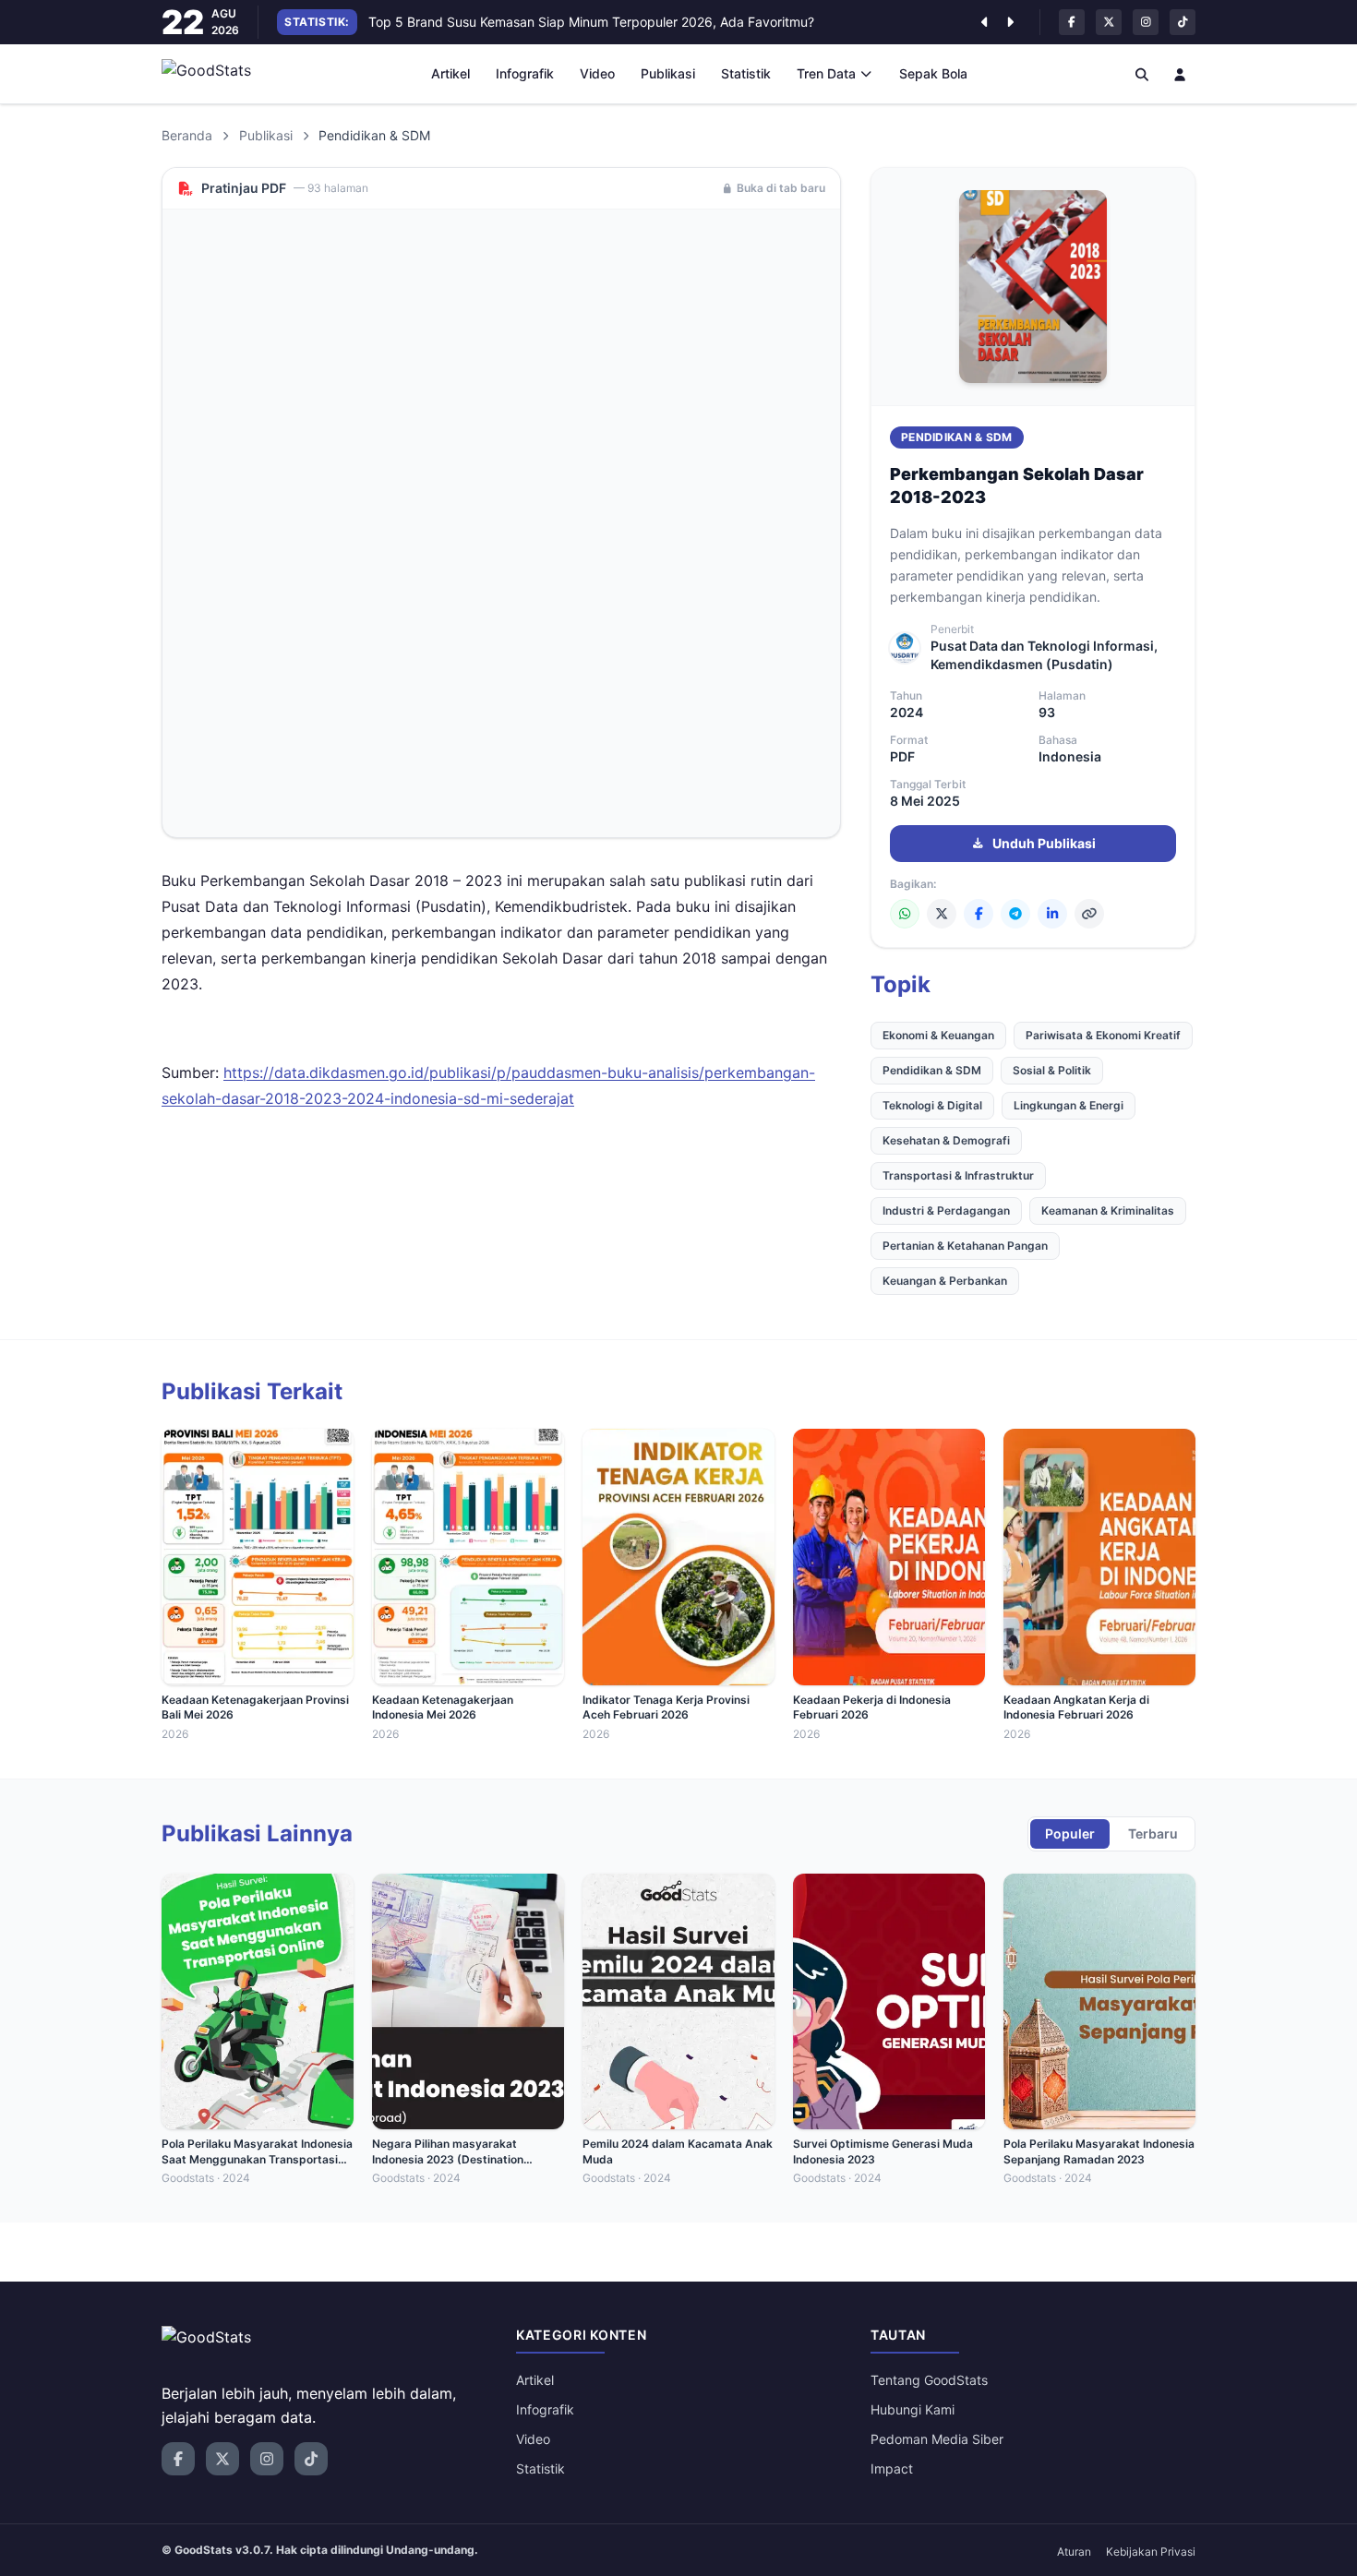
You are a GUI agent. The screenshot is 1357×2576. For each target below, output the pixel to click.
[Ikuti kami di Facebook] (1072, 22)
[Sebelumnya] (984, 22)
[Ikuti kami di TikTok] (1183, 22)
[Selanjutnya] (1010, 22)
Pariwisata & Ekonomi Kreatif (1103, 1035)
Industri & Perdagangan (946, 1210)
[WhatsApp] (905, 914)
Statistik (746, 73)
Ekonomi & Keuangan (938, 1035)
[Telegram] (1015, 914)
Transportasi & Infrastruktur (958, 1175)
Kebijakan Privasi (1151, 2552)
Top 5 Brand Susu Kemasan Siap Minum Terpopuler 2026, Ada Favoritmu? (591, 22)
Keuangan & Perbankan (945, 1281)
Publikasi (668, 73)
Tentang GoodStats (929, 2380)
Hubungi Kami (913, 2409)
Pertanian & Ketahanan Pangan (965, 1246)
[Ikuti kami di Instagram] (1146, 22)
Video (597, 73)
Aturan (1074, 2552)
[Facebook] (979, 914)
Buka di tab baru (781, 188)
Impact (892, 2468)
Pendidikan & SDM (957, 437)
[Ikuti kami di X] (1109, 22)
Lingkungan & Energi (1069, 1105)
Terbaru (1153, 1833)
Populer (1070, 1833)
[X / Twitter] (942, 914)
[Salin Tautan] (1089, 914)
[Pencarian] (1142, 74)
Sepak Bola (933, 73)
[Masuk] (1181, 74)
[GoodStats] (216, 74)
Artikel (450, 73)
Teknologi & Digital (932, 1105)
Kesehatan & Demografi (946, 1140)
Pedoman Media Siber (937, 2439)
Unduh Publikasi (1044, 843)
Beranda (187, 135)
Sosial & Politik (1052, 1070)
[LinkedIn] (1052, 914)
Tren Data (826, 73)
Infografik (525, 73)
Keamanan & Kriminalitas (1108, 1210)
